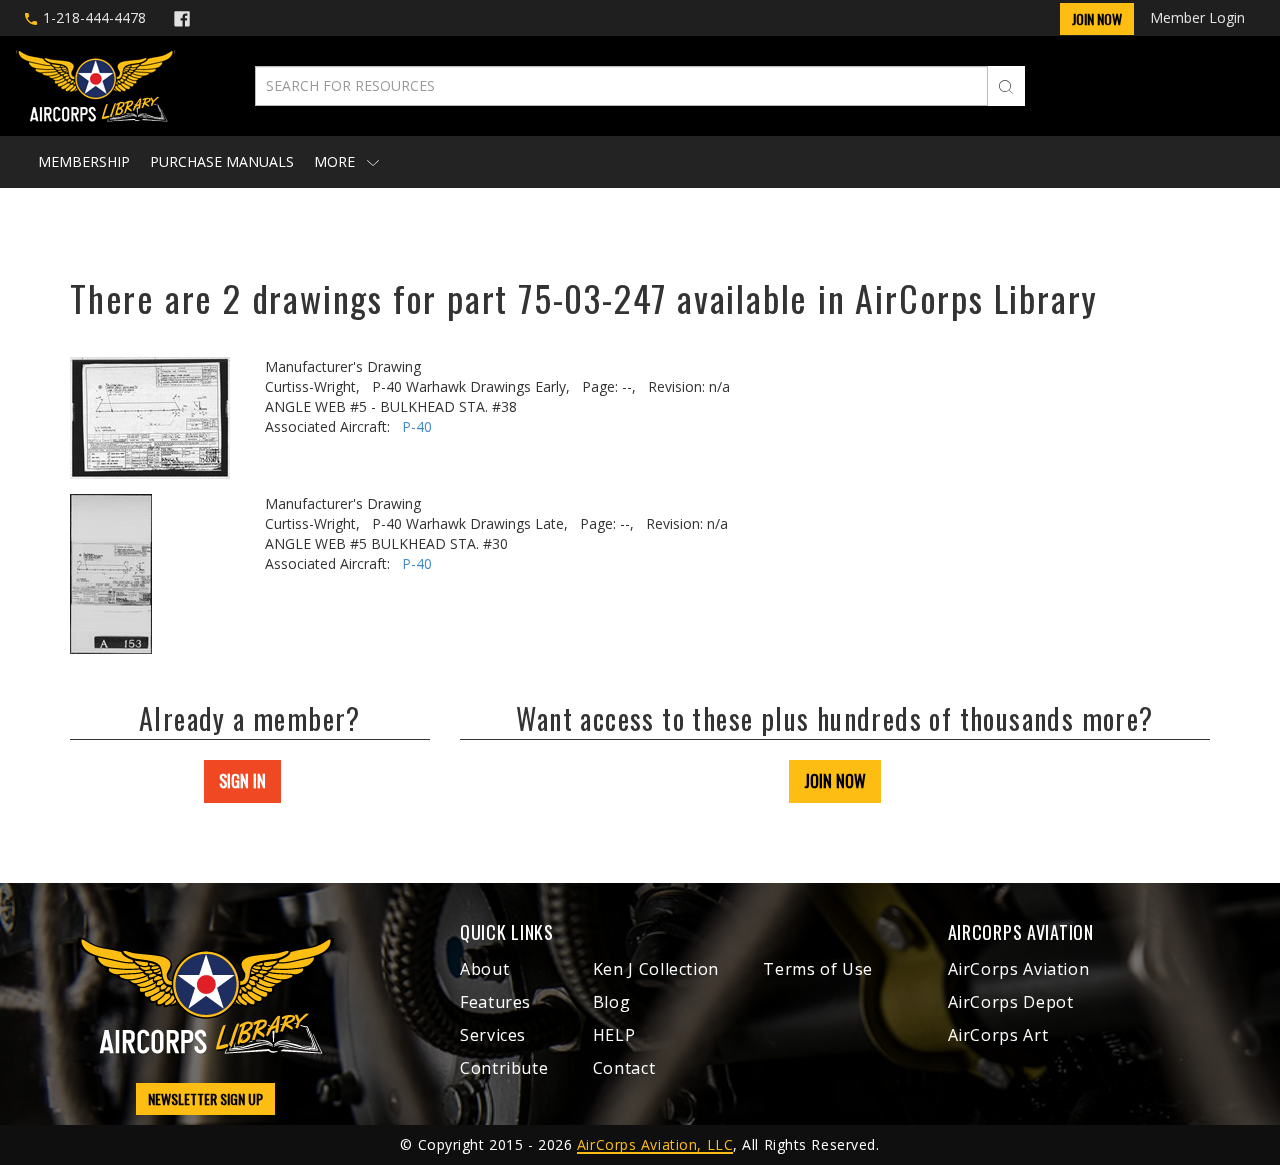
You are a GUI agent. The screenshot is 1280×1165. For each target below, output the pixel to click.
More (336, 161)
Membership (84, 161)
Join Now (1097, 18)
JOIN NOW (835, 781)
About (484, 969)
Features (495, 1002)
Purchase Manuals (222, 161)
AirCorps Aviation (1019, 969)
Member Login (1197, 17)
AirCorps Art (998, 1035)
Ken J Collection (656, 969)
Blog (612, 1002)
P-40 (417, 426)
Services (493, 1035)
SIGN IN (242, 781)
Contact (624, 1068)
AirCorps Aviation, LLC (655, 1144)
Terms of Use (818, 969)
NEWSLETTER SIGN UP (205, 1098)
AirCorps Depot (1011, 1002)
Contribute (504, 1068)
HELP (614, 1035)
